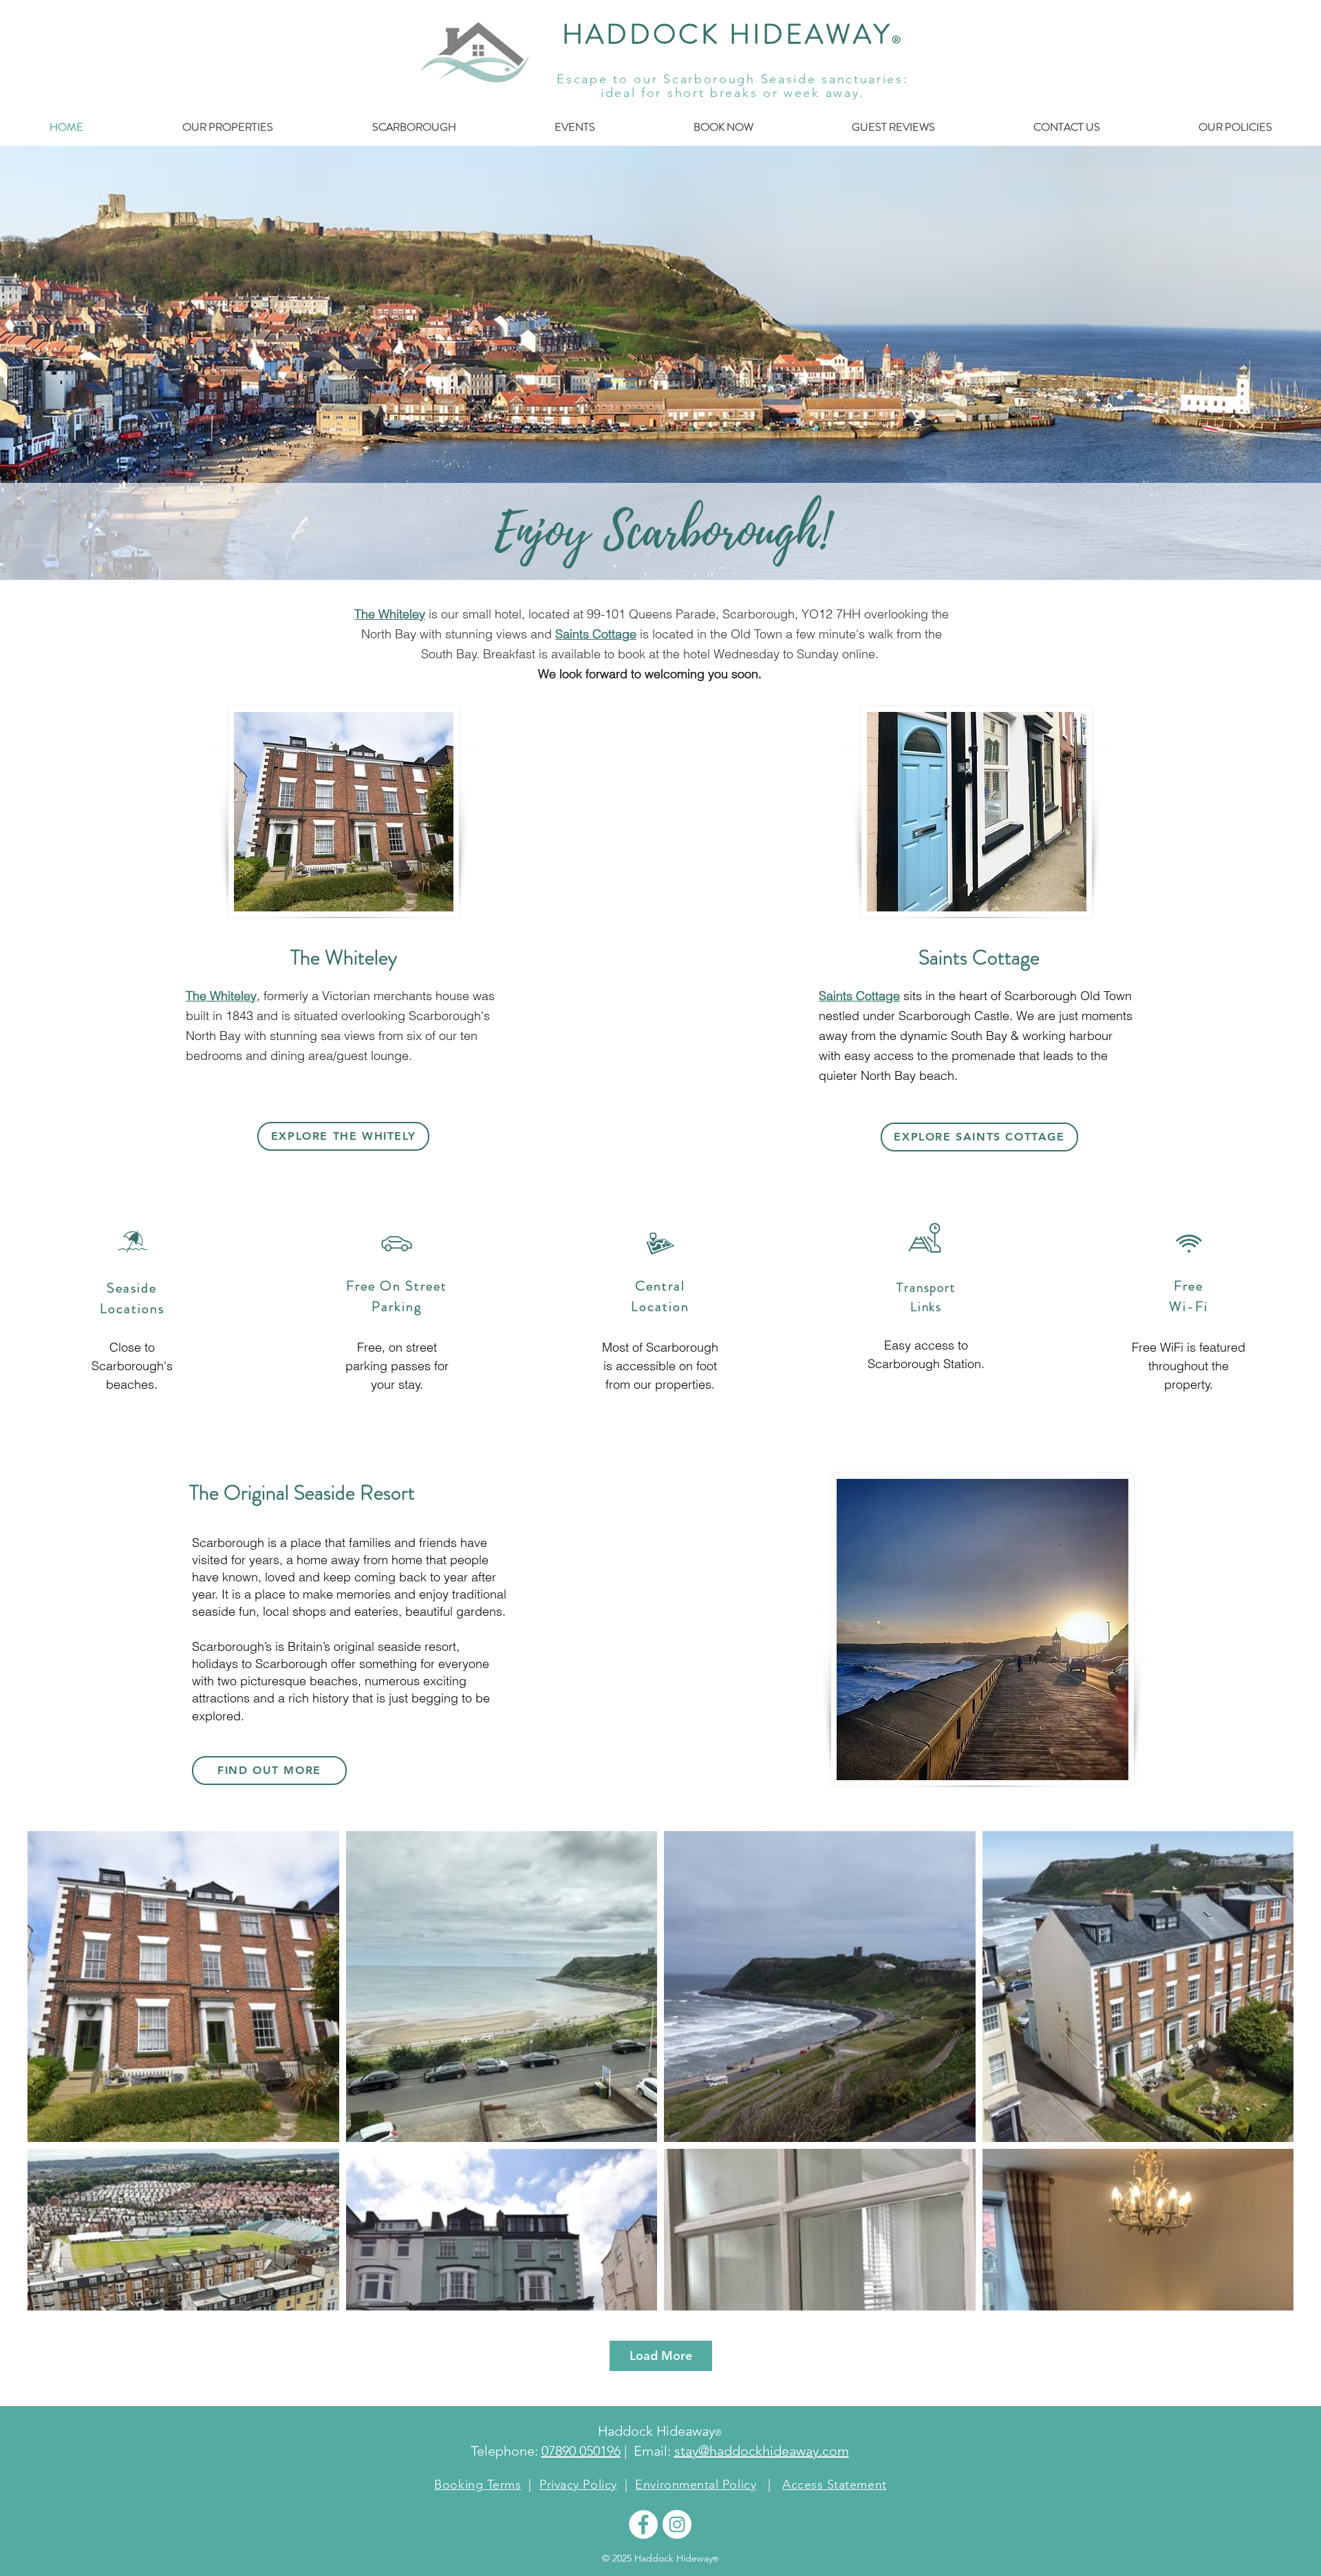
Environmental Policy (696, 2485)
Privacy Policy (578, 2485)
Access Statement (835, 2485)
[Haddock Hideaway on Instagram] (677, 2524)
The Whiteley (390, 614)
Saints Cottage (596, 634)
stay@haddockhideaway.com (762, 2451)
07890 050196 (581, 2451)
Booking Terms (477, 2485)
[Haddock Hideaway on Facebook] (643, 2524)
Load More (661, 2356)
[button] (1235, 127)
